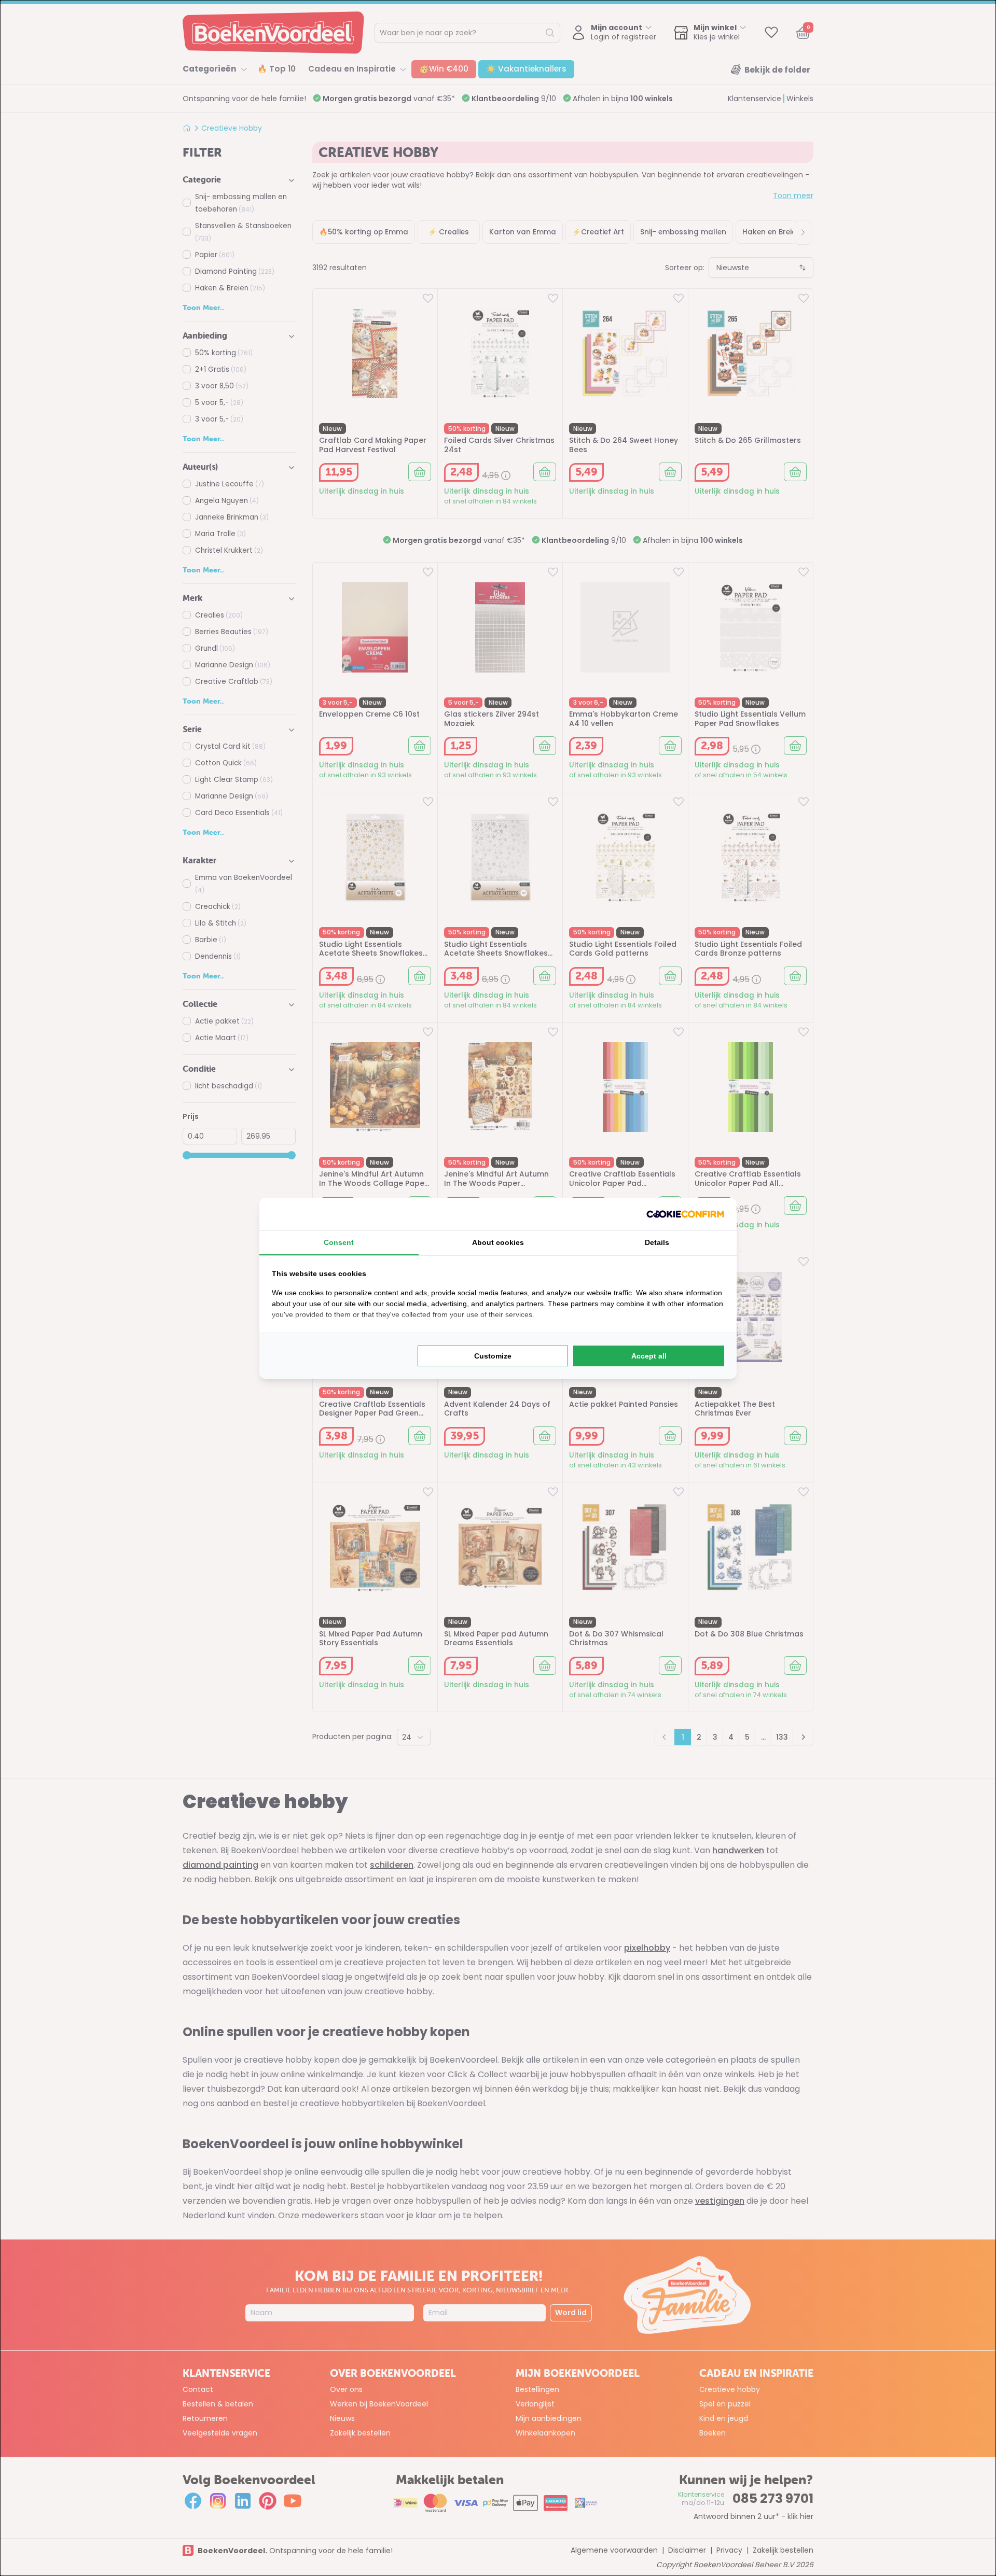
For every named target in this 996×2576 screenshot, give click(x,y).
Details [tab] (657, 1242)
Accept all (649, 1356)
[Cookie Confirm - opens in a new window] (685, 1214)
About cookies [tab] (498, 1242)
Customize (493, 1356)
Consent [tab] (339, 1242)
